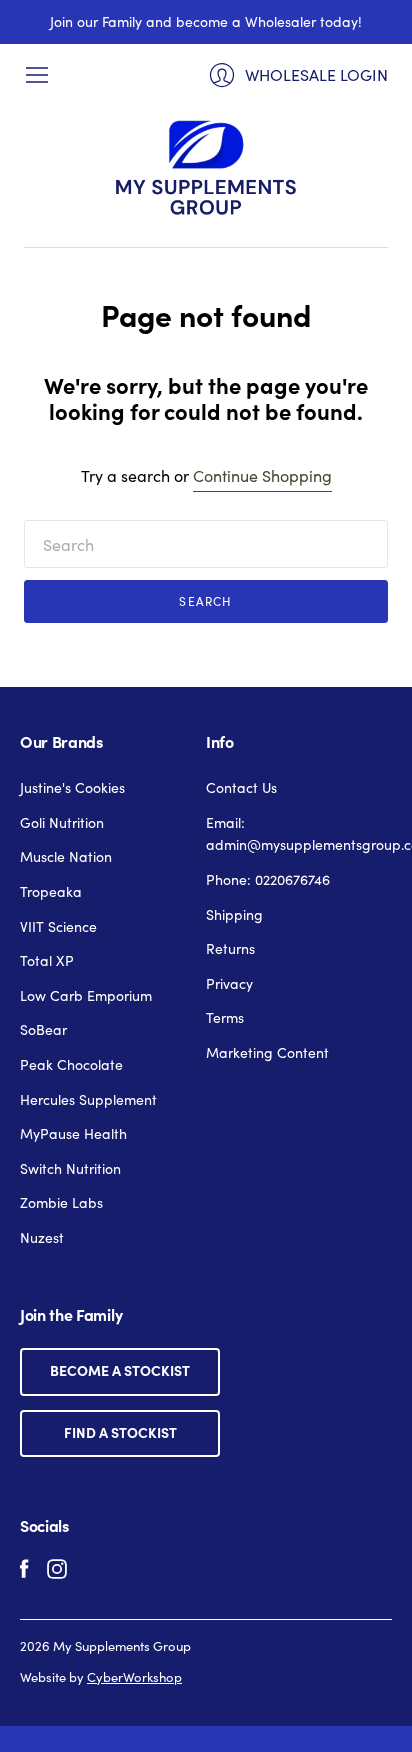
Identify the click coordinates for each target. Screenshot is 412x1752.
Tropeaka (51, 891)
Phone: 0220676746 (268, 879)
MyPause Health (73, 1133)
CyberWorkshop (134, 1676)
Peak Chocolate (71, 1064)
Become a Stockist (120, 1370)
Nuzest (42, 1237)
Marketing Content (267, 1052)
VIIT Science (58, 926)
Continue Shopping (262, 475)
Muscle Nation (66, 856)
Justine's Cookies (72, 787)
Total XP (47, 960)
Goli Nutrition (62, 822)
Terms (225, 1017)
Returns (230, 948)
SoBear (43, 1029)
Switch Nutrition (70, 1168)
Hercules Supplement (88, 1099)
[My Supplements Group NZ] (206, 167)
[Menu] (37, 75)
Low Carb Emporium (86, 995)
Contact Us (241, 787)
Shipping (234, 914)
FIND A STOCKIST (120, 1432)
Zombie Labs (61, 1202)
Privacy (229, 983)
